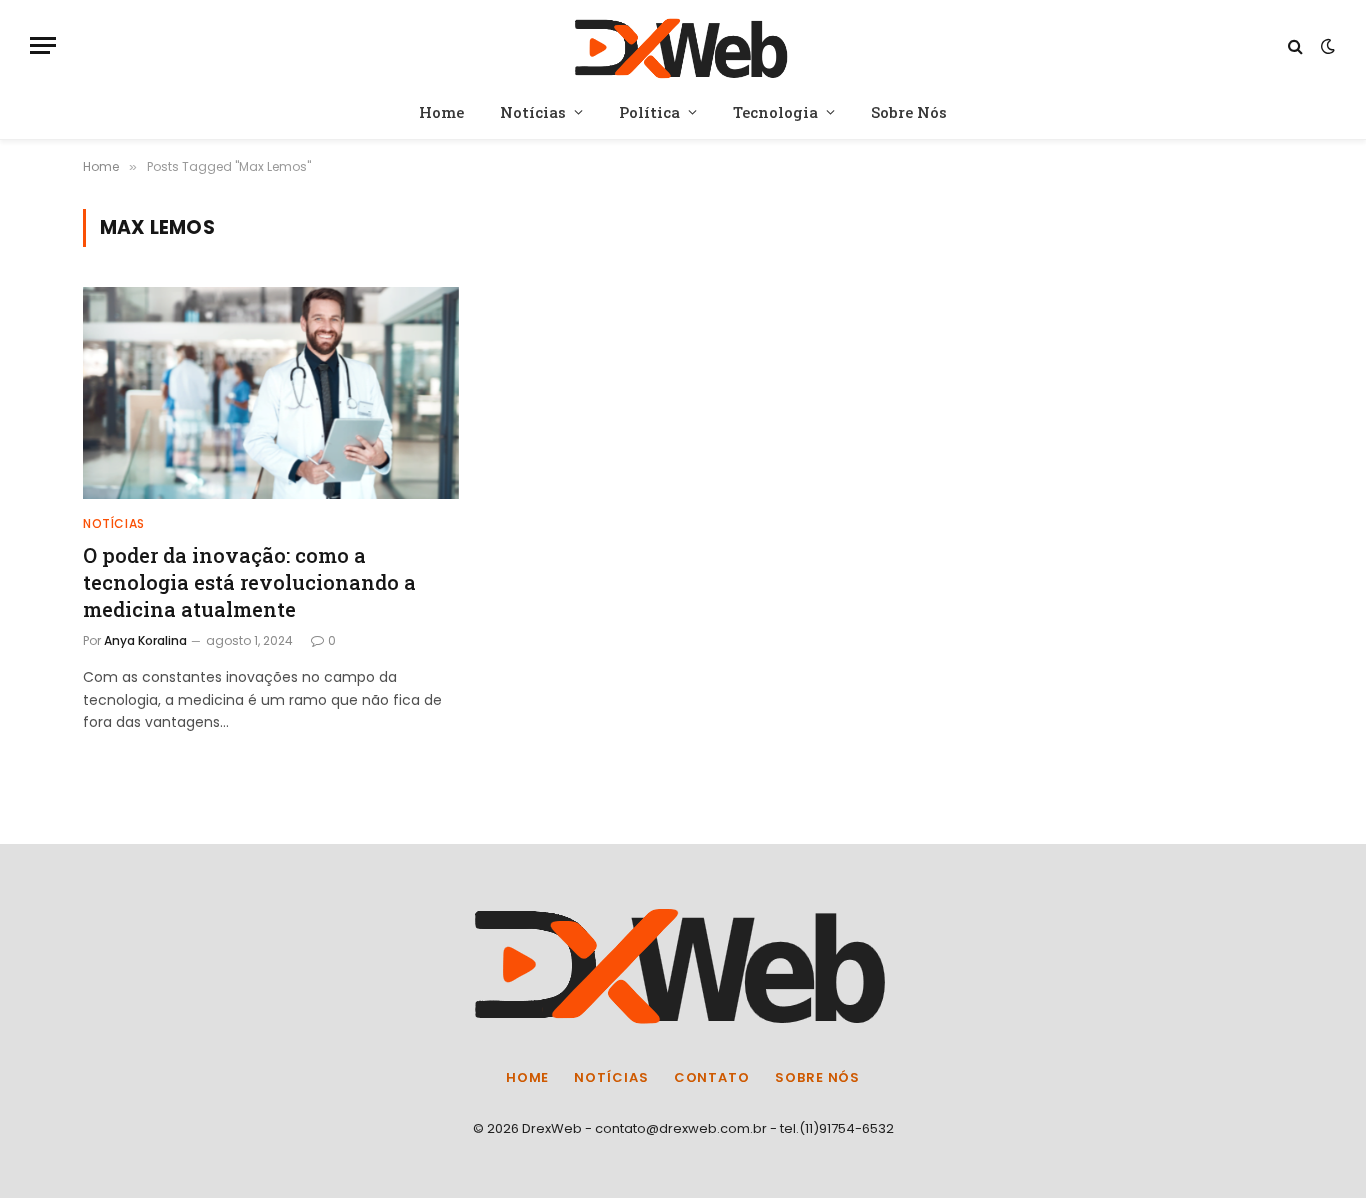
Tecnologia (775, 112)
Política (649, 112)
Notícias (533, 112)
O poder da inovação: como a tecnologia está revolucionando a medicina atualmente (249, 582)
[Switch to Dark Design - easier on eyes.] (1326, 46)
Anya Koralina (145, 640)
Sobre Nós (909, 112)
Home (441, 112)
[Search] (1295, 45)
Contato (712, 1077)
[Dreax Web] (683, 45)
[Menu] (43, 45)
